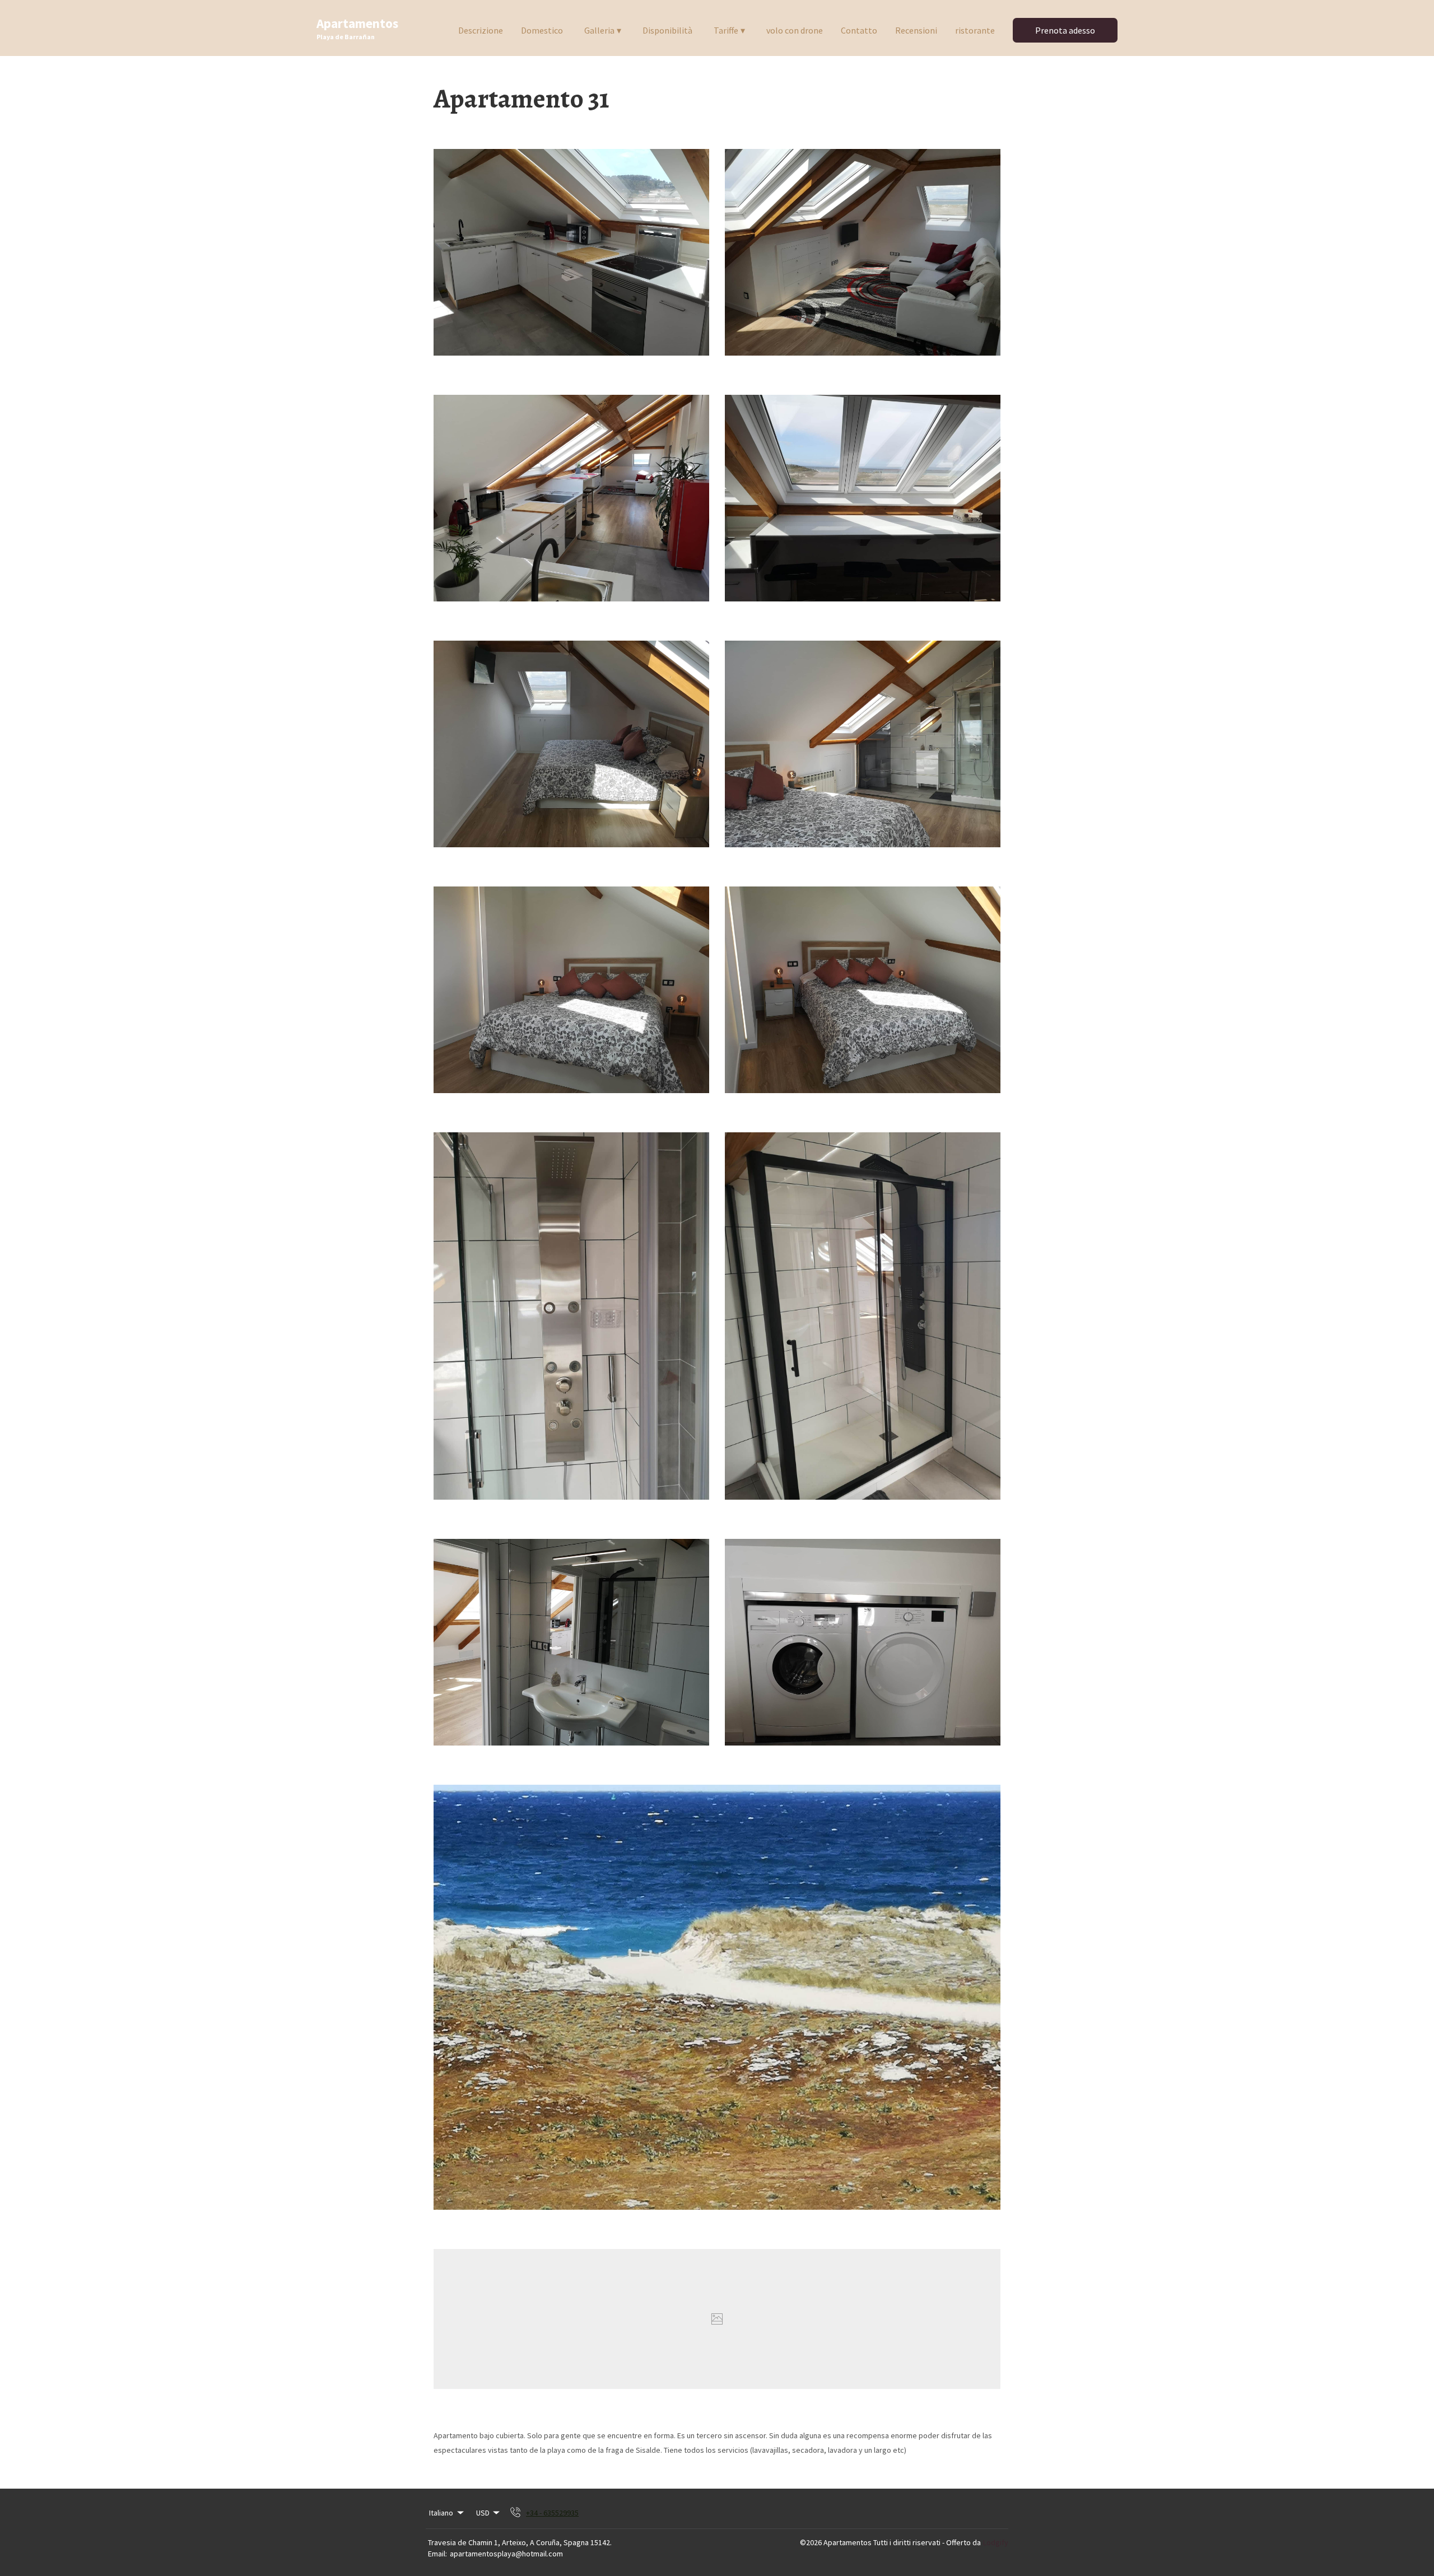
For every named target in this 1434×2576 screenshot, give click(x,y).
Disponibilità (667, 30)
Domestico (542, 30)
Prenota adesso (1065, 30)
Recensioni (916, 30)
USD (483, 2513)
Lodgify (996, 2542)
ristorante (975, 30)
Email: (437, 2554)
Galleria (603, 30)
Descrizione (481, 30)
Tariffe (729, 30)
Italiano (441, 2513)
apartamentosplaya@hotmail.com (506, 2554)
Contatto (859, 30)
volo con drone (795, 30)
